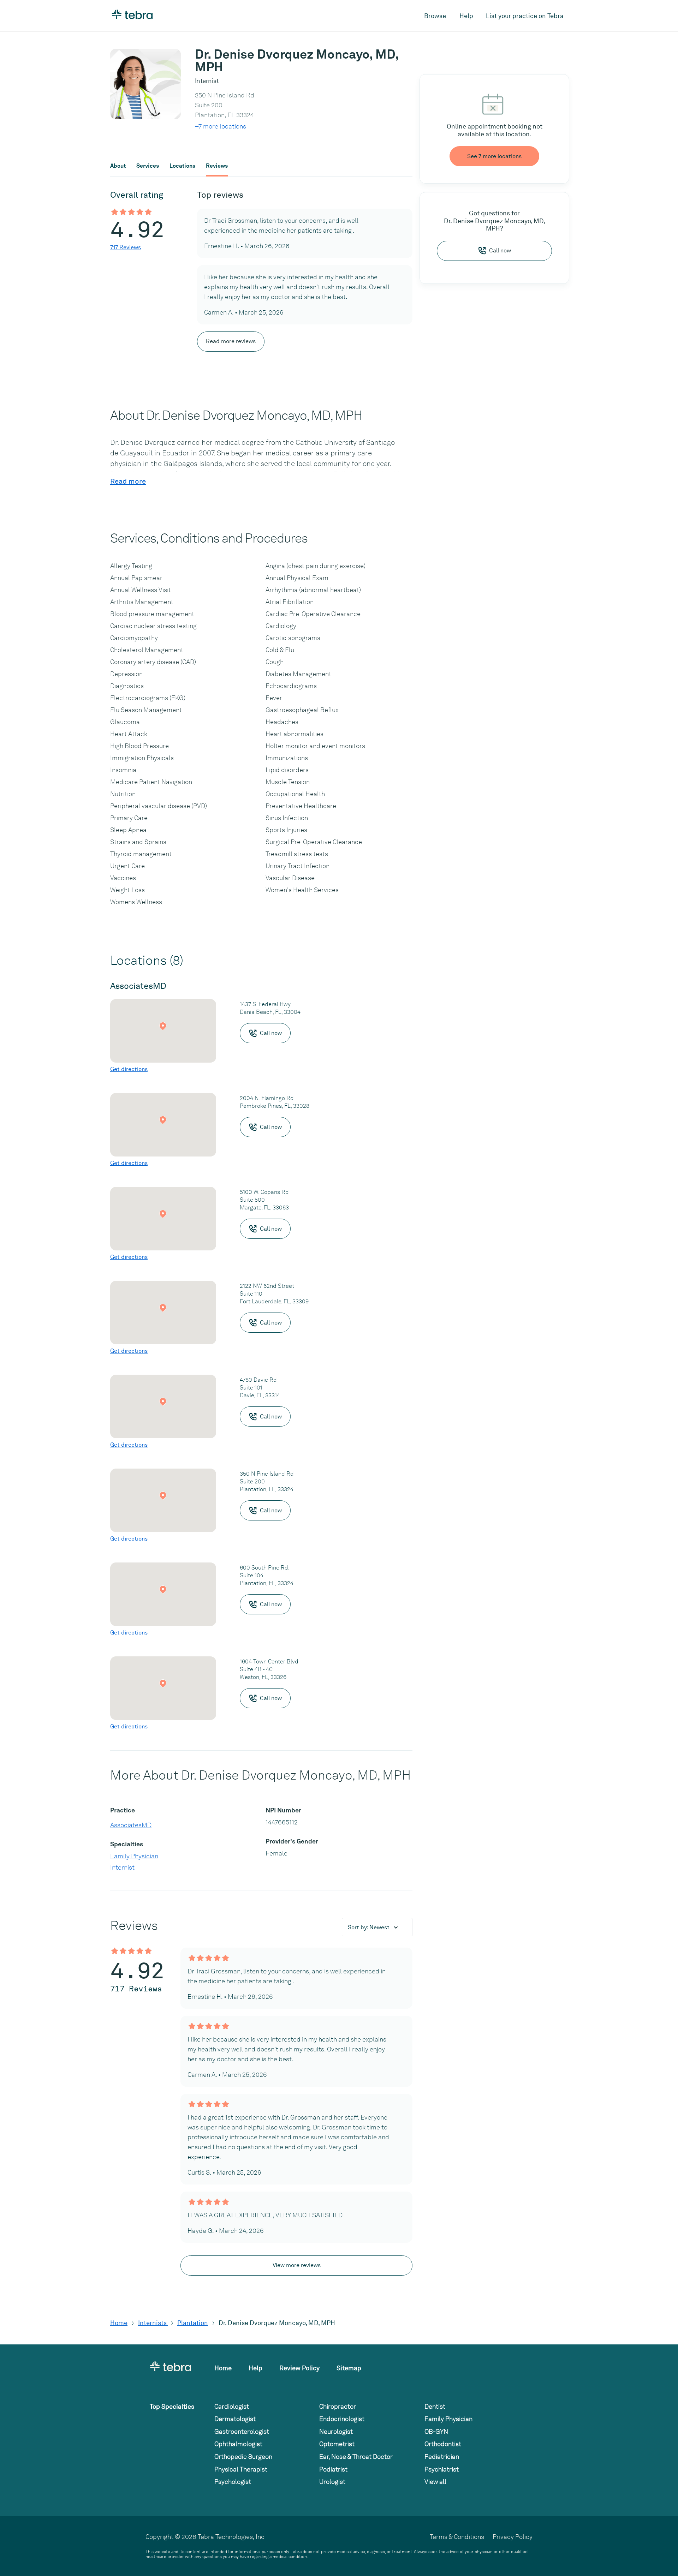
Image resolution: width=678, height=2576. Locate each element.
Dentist (435, 2406)
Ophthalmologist (238, 2444)
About (118, 166)
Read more (128, 481)
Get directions (129, 1069)
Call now (500, 250)
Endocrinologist (342, 2419)
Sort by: (369, 1927)
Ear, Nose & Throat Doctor (356, 2457)
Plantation (193, 2323)
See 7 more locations (494, 156)
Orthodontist (443, 2444)
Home (119, 2323)
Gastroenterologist (242, 2431)
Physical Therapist (241, 2469)
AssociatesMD (131, 1825)
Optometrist (337, 2444)
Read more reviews (231, 341)
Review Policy (299, 2368)
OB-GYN (436, 2431)
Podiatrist (333, 2469)
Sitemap (349, 2368)
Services (148, 166)
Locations (182, 166)
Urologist (332, 2482)
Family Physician (134, 1856)
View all (435, 2482)
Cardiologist (232, 2406)
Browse (435, 16)
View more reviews (297, 2265)
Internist (122, 1867)
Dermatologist (235, 2419)
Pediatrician (442, 2457)
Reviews (217, 166)
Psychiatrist (442, 2469)
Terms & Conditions (457, 2537)
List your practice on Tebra (525, 16)
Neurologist (336, 2431)
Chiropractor (338, 2406)
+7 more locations (221, 126)
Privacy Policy (513, 2537)
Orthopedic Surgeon (243, 2457)
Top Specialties (172, 2406)
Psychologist (233, 2482)
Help (466, 16)
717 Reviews (126, 247)
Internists (153, 2323)
